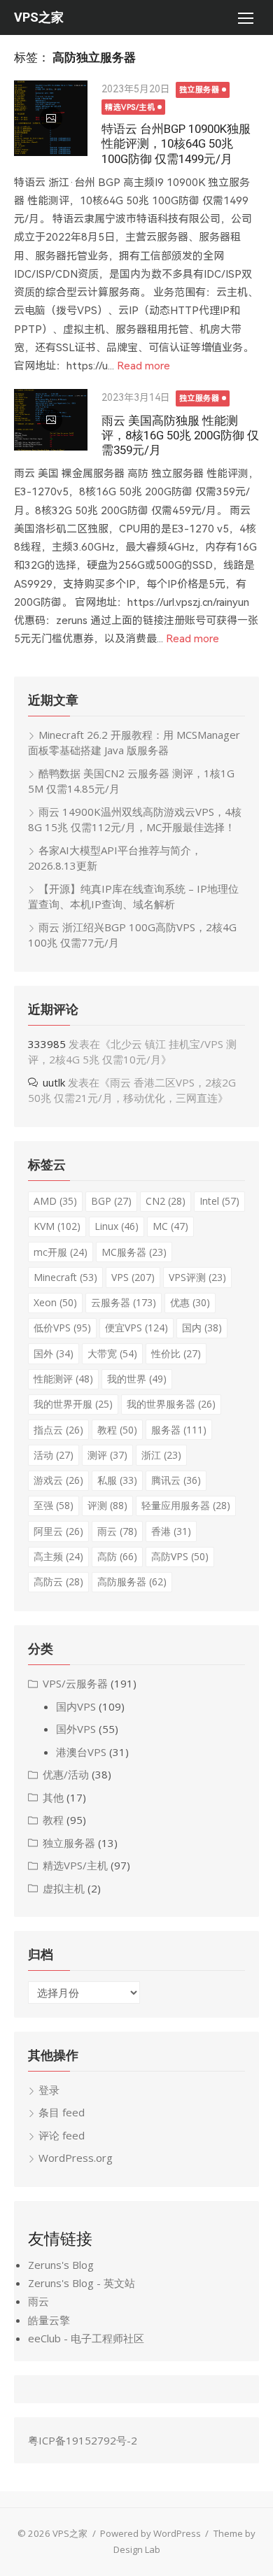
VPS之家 (39, 17)
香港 (171, 1531)
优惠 (190, 1302)
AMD (55, 1201)
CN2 (166, 1201)
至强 (54, 1505)
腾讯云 (176, 1480)
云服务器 (124, 1302)
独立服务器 (199, 90)
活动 (54, 1455)
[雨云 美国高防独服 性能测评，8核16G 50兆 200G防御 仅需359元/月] (51, 420)
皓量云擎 (49, 2320)
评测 (107, 1505)
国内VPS (76, 1706)
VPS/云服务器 (75, 1683)
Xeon (55, 1302)
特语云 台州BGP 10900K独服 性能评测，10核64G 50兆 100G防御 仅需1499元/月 (176, 143)
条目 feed (62, 2112)
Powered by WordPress (150, 2533)
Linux (117, 1226)
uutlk (54, 1082)
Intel (219, 1201)
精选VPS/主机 (130, 107)
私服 (117, 1480)
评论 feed (62, 2135)
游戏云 (58, 1480)
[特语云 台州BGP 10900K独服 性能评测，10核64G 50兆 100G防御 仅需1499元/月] (51, 118)
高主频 (58, 1556)
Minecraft (65, 1277)
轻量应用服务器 (186, 1505)
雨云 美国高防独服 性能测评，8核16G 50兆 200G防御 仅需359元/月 (180, 435)
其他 (53, 1797)
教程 (117, 1430)
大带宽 (112, 1353)
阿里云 (58, 1531)
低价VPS (62, 1328)
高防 (117, 1556)
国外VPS (76, 1729)
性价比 (176, 1353)
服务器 (179, 1430)
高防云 (58, 1581)
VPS (133, 1277)
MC (170, 1226)
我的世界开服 (73, 1404)
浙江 (161, 1455)
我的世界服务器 (171, 1404)
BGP (111, 1201)
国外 (54, 1353)
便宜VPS (136, 1328)
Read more (143, 366)
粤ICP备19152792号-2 (83, 2440)
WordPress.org (76, 2158)
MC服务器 (134, 1252)
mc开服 (61, 1252)
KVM (57, 1226)
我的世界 (137, 1379)
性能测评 (63, 1379)
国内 (202, 1328)
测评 (107, 1455)
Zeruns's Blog (61, 2265)
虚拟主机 (64, 1888)
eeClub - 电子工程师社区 (86, 2338)
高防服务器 (132, 1581)
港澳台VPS (81, 1752)
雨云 (117, 1531)
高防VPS (180, 1556)
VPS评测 (197, 1277)
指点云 (58, 1430)
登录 (49, 2090)
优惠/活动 (66, 1774)
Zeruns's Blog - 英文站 (82, 2283)
